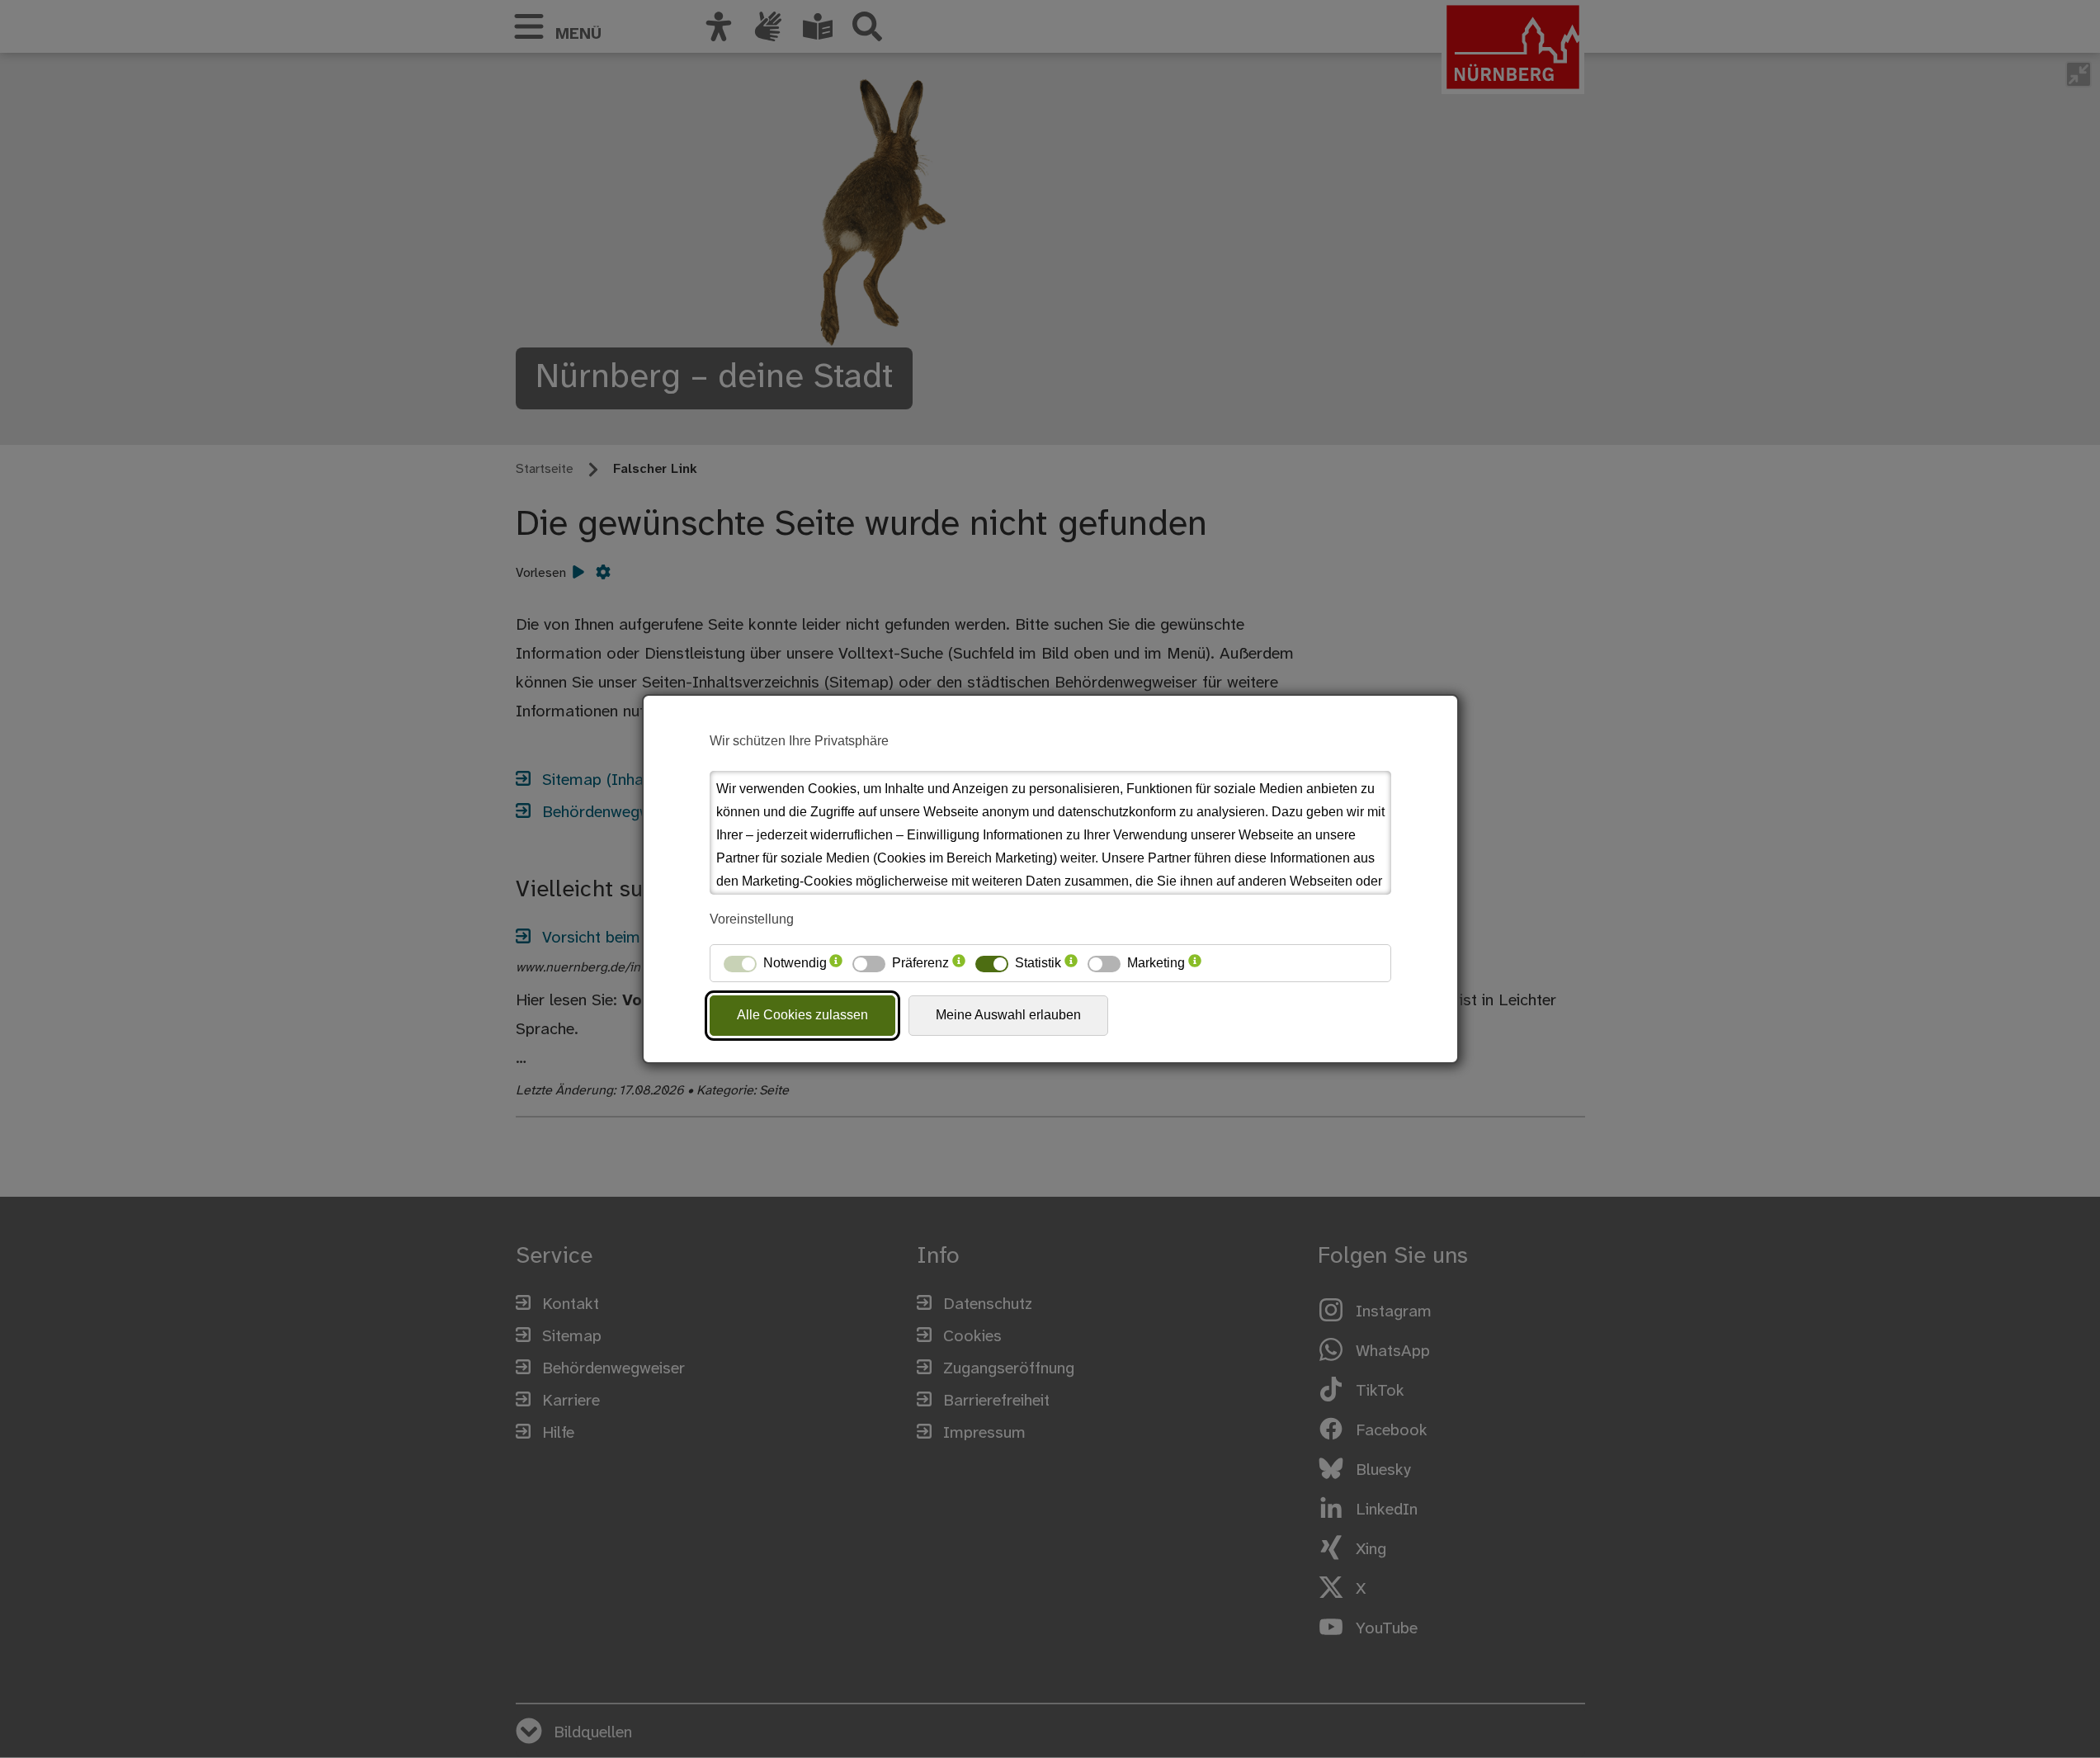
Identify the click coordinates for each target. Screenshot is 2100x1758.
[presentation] (836, 963)
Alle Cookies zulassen (802, 1015)
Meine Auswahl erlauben (1008, 1015)
